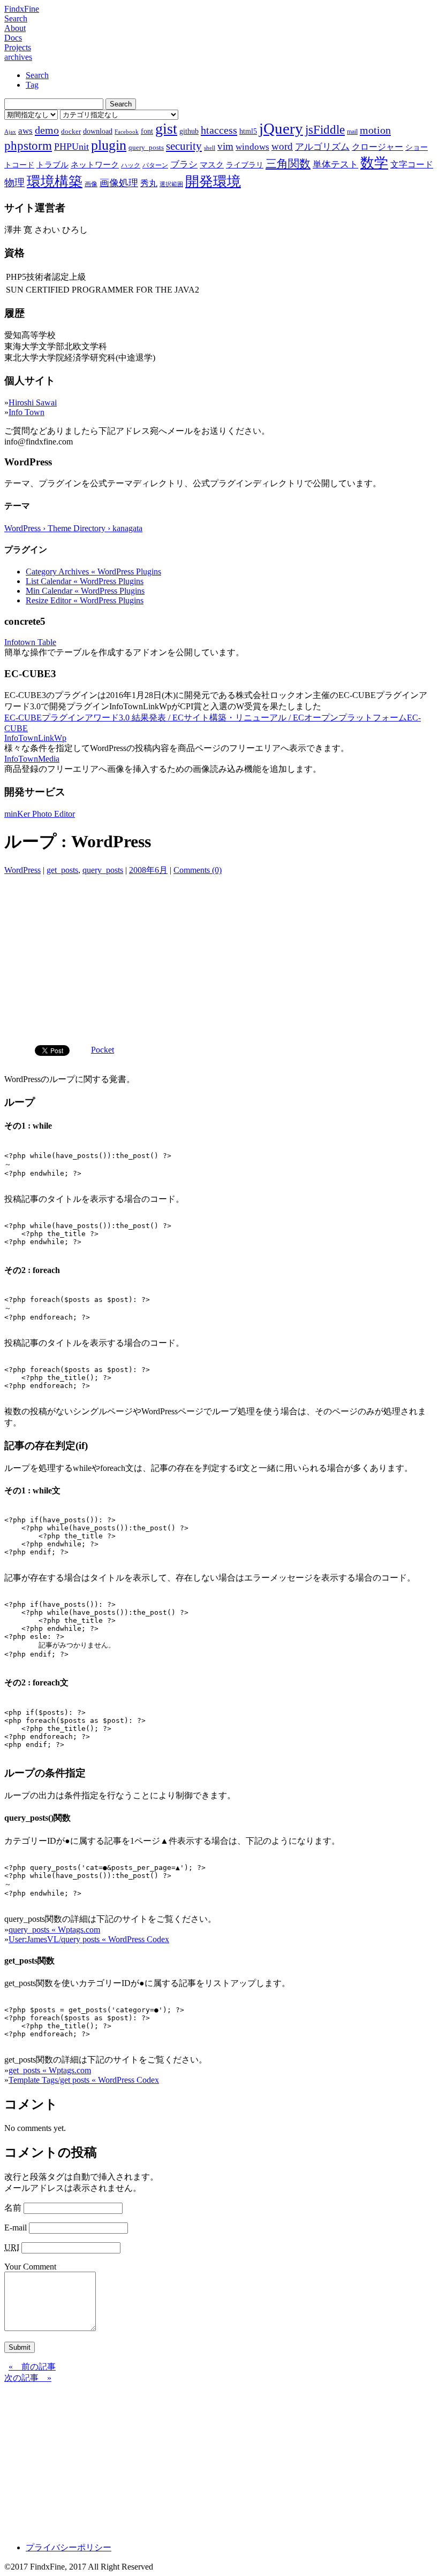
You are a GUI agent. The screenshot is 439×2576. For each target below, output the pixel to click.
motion (375, 130)
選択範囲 (171, 184)
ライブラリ (245, 165)
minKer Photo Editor (40, 814)
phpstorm (28, 145)
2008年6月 (148, 870)
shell (210, 148)
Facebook (127, 132)
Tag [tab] (32, 85)
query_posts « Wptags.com (54, 1930)
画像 (91, 184)
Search (16, 18)
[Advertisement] (219, 956)
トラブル (52, 165)
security (184, 146)
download (98, 131)
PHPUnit (71, 147)
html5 (248, 131)
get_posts (62, 870)
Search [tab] (37, 75)
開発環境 (213, 182)
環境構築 (55, 182)
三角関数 (288, 163)
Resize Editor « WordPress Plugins (85, 600)
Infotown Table (30, 642)
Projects (18, 47)
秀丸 (149, 183)
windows (252, 147)
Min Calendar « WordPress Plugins (85, 591)
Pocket (103, 1050)
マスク (212, 165)
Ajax (10, 132)
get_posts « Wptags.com (50, 2070)
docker (71, 131)
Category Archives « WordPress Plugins (93, 572)
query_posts (146, 147)
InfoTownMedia (32, 759)
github (189, 131)
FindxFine (22, 9)
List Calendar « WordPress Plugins (85, 581)
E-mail (16, 2228)
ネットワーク (95, 165)
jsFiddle (325, 130)
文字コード (412, 164)
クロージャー (377, 147)
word (282, 146)
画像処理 (119, 183)
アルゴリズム (322, 147)
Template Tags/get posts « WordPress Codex (84, 2080)
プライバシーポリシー (69, 2547)
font (147, 131)
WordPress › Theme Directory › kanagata (73, 528)
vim (225, 146)
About (15, 28)
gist (166, 129)
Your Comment (30, 2267)
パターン (155, 165)
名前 (13, 2208)
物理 (14, 183)
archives (18, 57)
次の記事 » (28, 2378)
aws (25, 131)
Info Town (27, 412)
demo (47, 130)
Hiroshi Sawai (33, 402)
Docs (13, 38)
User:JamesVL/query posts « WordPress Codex (89, 1939)
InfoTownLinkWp (35, 738)
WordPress (22, 870)
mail (352, 132)
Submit (20, 2347)
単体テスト (335, 164)
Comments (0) (198, 870)
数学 (374, 163)
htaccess (219, 130)
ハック (131, 165)
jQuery (281, 128)
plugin (109, 145)
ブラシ (184, 164)
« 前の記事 (32, 2367)
